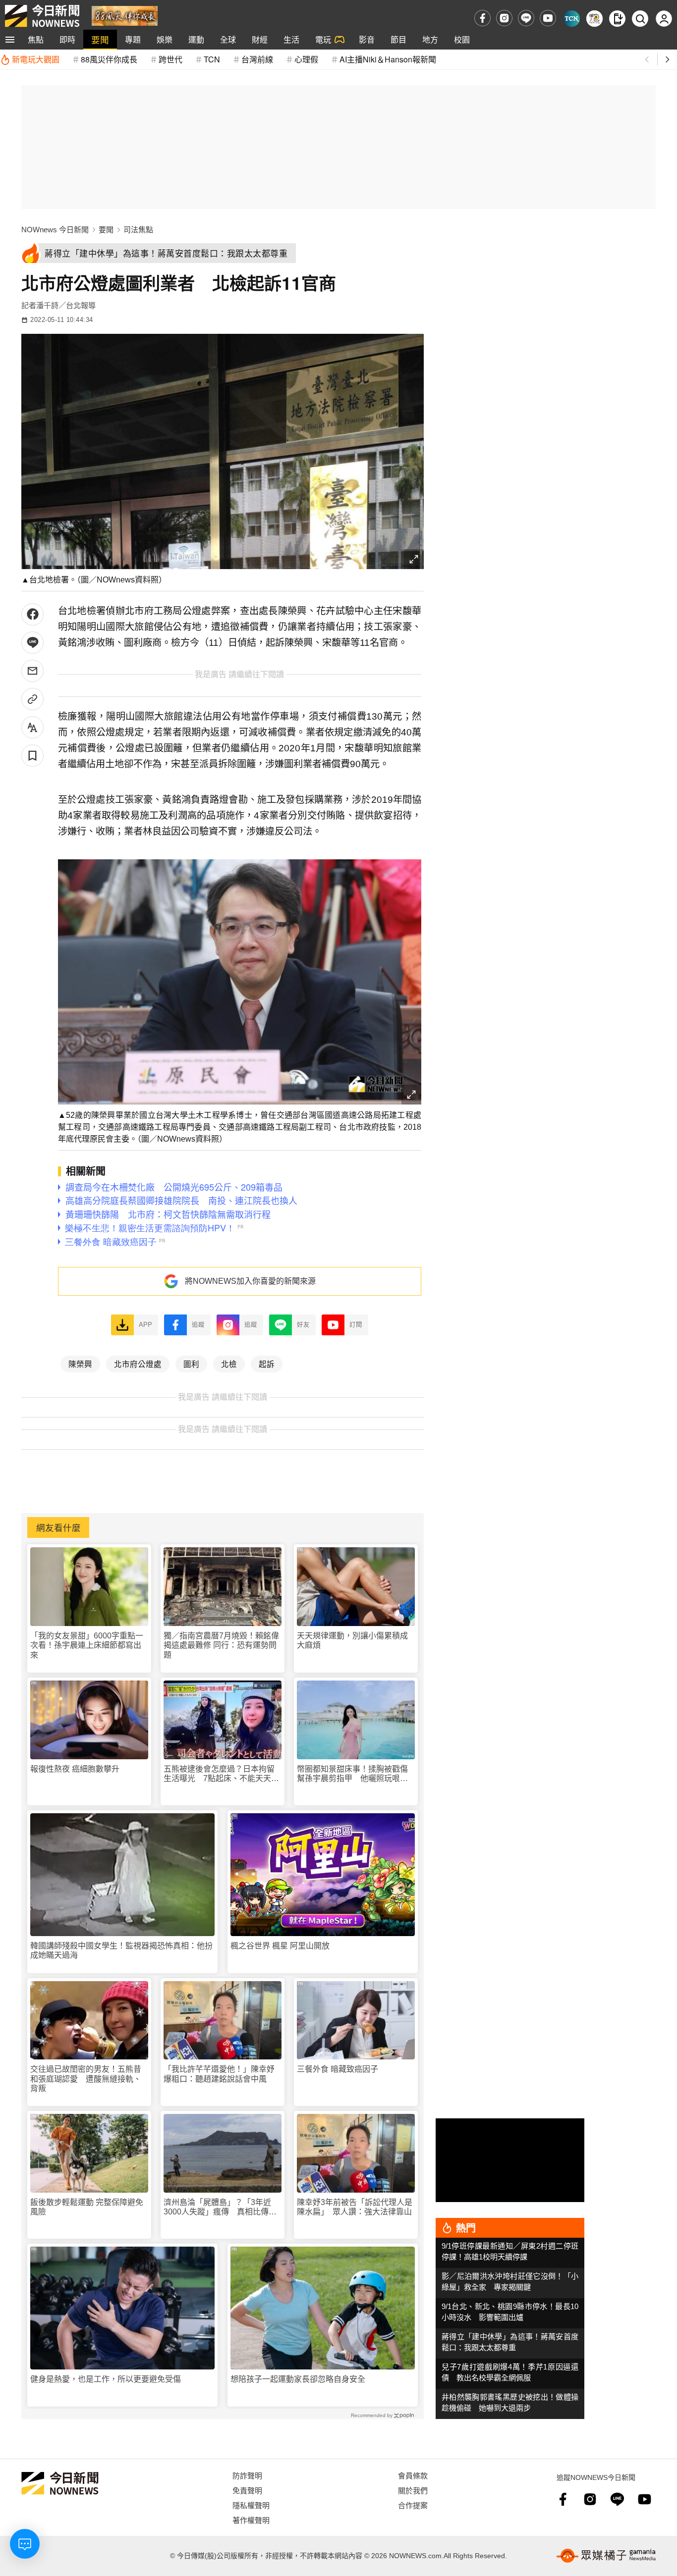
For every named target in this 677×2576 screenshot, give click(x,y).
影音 (367, 39)
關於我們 (413, 2490)
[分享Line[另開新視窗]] (32, 643)
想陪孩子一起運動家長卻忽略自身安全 (298, 2379)
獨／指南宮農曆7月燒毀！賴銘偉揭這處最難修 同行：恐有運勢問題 (221, 1645)
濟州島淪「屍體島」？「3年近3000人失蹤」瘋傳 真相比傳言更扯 (220, 2207)
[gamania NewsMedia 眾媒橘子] (606, 2556)
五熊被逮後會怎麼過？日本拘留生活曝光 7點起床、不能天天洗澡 (221, 1774)
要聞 (100, 39)
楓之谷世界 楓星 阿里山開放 (280, 1946)
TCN (212, 59)
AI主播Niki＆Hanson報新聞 (388, 59)
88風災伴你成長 (109, 59)
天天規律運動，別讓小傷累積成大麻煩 (352, 1640)
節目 (398, 39)
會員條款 (413, 2475)
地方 (430, 39)
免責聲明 (247, 2490)
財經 (260, 39)
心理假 (306, 59)
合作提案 (413, 2505)
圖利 (191, 1364)
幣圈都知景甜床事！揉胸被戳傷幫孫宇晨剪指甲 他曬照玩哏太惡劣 (352, 1774)
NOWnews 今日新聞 (55, 230)
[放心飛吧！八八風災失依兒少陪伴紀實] (125, 15)
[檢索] (640, 19)
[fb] (482, 18)
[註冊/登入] (664, 19)
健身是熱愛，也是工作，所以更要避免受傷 (106, 2379)
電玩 (323, 39)
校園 (462, 39)
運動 (196, 39)
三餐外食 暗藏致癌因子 (338, 2069)
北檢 (229, 1364)
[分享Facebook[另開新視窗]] (32, 614)
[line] (526, 18)
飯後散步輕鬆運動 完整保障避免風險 (87, 2207)
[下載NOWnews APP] (617, 19)
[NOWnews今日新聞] (42, 16)
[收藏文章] (32, 756)
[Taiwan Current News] (572, 19)
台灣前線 (257, 59)
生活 (291, 39)
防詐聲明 (247, 2475)
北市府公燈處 (138, 1364)
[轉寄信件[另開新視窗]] (32, 671)
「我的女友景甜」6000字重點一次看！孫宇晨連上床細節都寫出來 (87, 1645)
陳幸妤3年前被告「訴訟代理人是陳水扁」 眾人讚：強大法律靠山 (355, 2207)
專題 (133, 39)
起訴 (267, 1364)
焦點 (36, 39)
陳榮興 (80, 1364)
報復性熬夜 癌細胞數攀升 (75, 1769)
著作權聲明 (251, 2520)
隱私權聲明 (251, 2505)
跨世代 (170, 59)
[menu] (10, 40)
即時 (67, 39)
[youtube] (548, 18)
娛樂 (165, 39)
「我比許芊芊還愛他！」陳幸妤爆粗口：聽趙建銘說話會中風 (219, 2074)
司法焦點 (138, 230)
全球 (228, 39)
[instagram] (504, 18)
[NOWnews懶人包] (594, 19)
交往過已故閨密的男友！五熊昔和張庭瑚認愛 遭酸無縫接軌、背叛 (86, 2078)
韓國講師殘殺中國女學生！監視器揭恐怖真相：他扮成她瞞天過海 (121, 1950)
